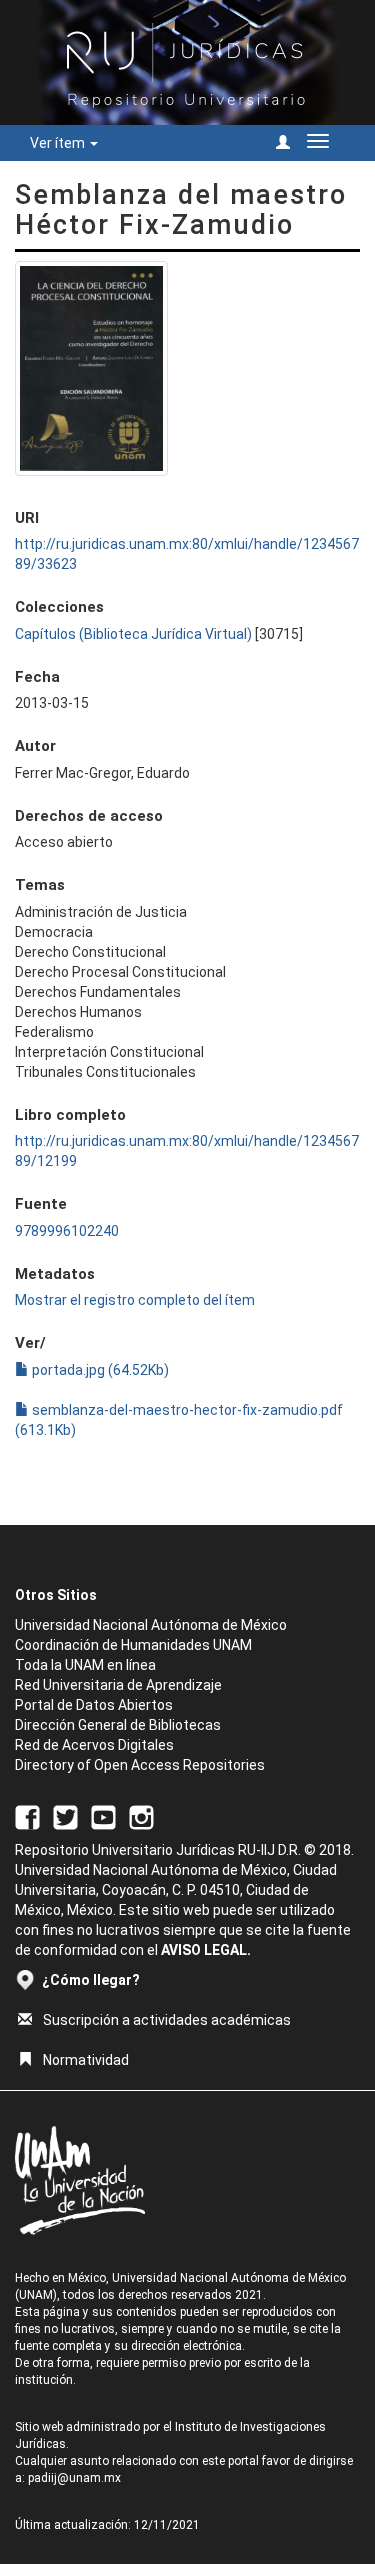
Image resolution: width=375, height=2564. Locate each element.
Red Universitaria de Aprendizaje (118, 1685)
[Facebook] (27, 1816)
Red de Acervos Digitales (94, 1745)
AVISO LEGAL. (206, 1950)
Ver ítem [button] (59, 143)
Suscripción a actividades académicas (167, 2020)
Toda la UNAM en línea (85, 1665)
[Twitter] (65, 1816)
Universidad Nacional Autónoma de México (151, 1625)
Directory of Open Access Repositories (140, 1765)
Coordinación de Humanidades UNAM (133, 1645)
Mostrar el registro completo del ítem (135, 1300)
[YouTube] (103, 1816)
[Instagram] (141, 1816)
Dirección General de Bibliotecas (118, 1725)
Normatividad (86, 2060)
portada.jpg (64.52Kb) (99, 1370)
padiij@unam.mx (74, 2478)
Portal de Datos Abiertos (94, 1705)
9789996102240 (67, 1231)
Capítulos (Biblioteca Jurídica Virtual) (133, 634)
